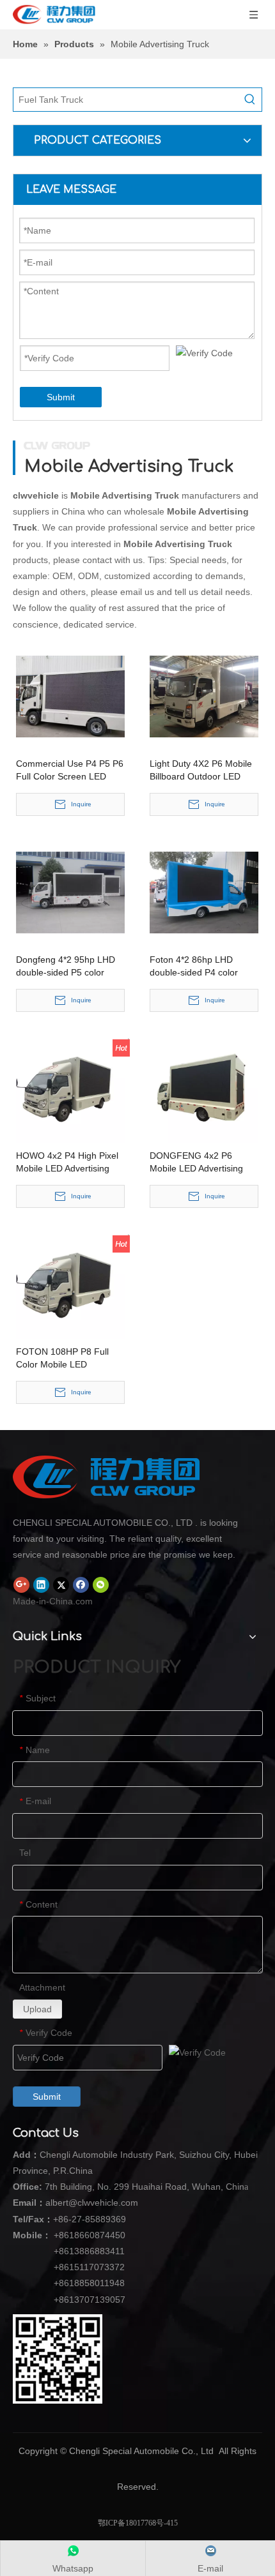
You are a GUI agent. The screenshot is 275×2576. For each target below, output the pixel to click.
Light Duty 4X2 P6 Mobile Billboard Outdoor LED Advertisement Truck (201, 771)
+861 (64, 2283)
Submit (61, 397)
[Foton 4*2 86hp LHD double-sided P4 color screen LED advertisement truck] (204, 892)
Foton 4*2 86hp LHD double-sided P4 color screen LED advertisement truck (203, 967)
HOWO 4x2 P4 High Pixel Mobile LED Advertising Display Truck (67, 1163)
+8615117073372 (89, 2267)
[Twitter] (61, 1585)
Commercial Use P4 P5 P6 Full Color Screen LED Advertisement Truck (70, 771)
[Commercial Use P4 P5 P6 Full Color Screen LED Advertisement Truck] (70, 696)
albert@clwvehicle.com (92, 2203)
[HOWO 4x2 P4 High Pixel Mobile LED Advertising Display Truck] (70, 1088)
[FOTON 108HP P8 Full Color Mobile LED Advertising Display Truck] (70, 1284)
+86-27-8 (72, 2219)
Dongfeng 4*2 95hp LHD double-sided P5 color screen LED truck (66, 967)
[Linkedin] (41, 1585)
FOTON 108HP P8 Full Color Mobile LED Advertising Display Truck (67, 1359)
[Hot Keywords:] (250, 100)
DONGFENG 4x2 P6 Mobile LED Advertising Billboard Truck (196, 1163)
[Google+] (21, 1585)
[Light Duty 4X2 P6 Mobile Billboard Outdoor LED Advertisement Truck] (204, 696)
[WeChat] (101, 1585)
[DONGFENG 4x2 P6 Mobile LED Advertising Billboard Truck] (204, 1088)
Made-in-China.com (53, 1601)
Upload (37, 2009)
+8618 (67, 2235)
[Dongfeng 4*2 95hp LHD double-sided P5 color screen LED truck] (70, 892)
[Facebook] (81, 1585)
